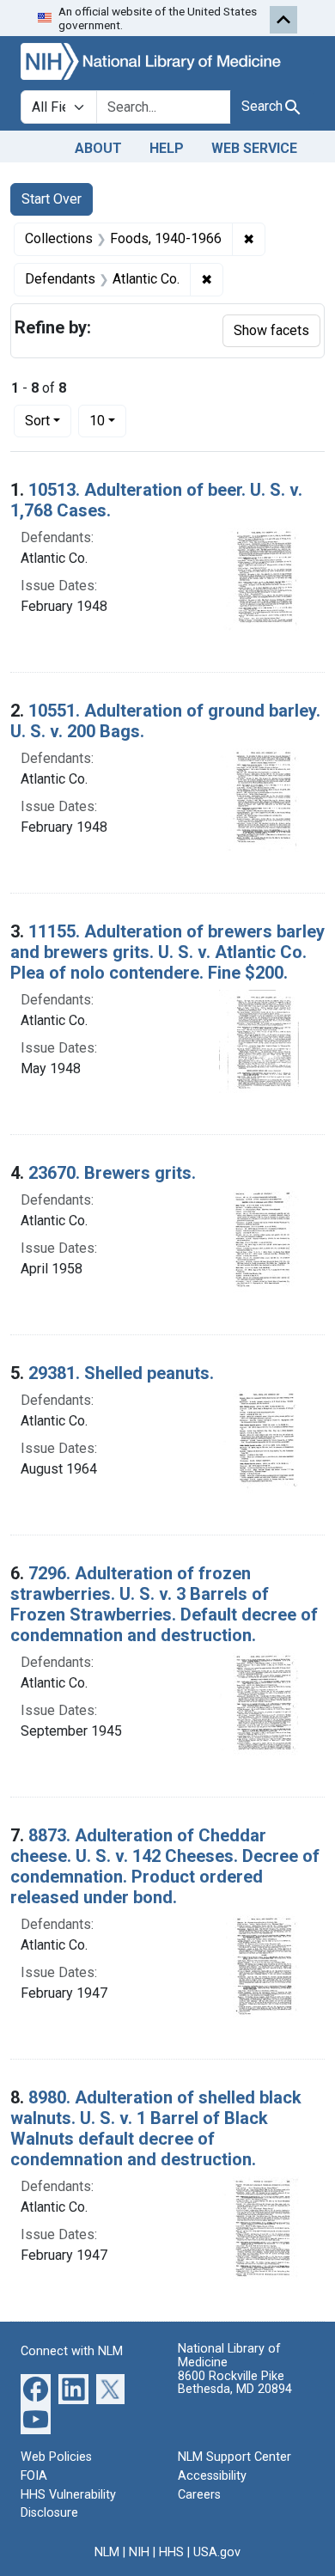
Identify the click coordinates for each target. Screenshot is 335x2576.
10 (108, 420)
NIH (139, 2552)
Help (167, 148)
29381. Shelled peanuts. (121, 1373)
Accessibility (212, 2476)
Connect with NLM (72, 2351)
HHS (171, 2552)
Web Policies (56, 2457)
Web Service (254, 148)
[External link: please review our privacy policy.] (36, 2388)
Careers (199, 2495)
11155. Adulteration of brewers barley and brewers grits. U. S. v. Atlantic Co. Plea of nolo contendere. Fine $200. (167, 952)
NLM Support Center (234, 2457)
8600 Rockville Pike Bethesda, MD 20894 (235, 2383)
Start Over (52, 199)
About (98, 148)
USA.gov (217, 2552)
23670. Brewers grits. (112, 1173)
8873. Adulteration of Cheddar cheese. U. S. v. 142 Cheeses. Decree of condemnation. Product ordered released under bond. (165, 1866)
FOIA (34, 2476)
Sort (37, 421)
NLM (107, 2552)
